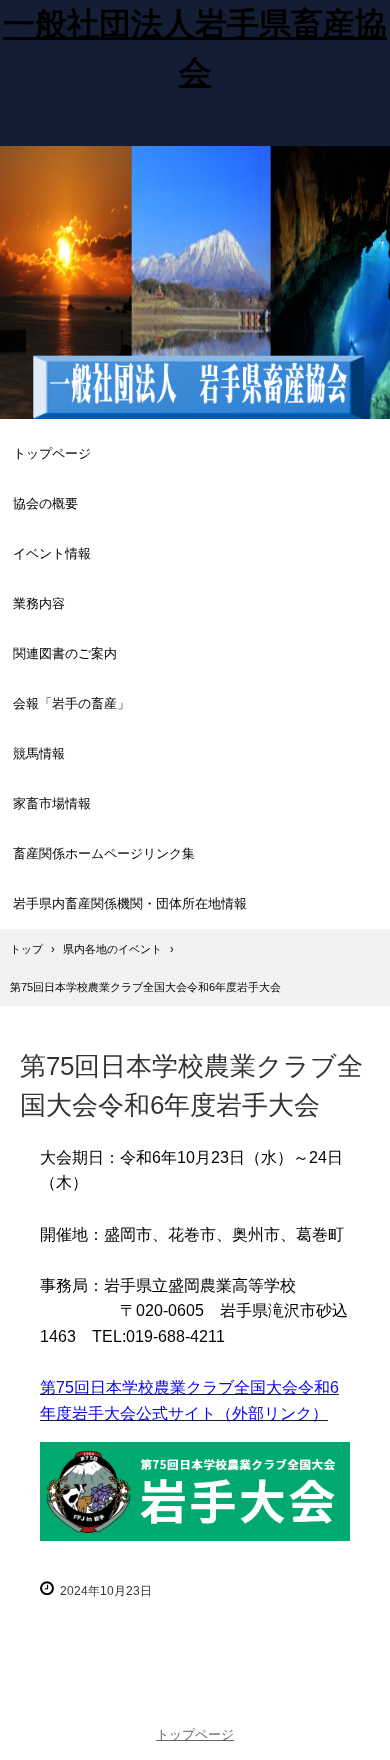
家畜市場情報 (52, 803)
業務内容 (39, 603)
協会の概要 (45, 503)
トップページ (52, 453)
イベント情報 (52, 553)
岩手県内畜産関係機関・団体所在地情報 (130, 903)
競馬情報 (39, 753)
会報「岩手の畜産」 (71, 703)
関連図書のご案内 (65, 653)
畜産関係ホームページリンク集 (104, 853)
